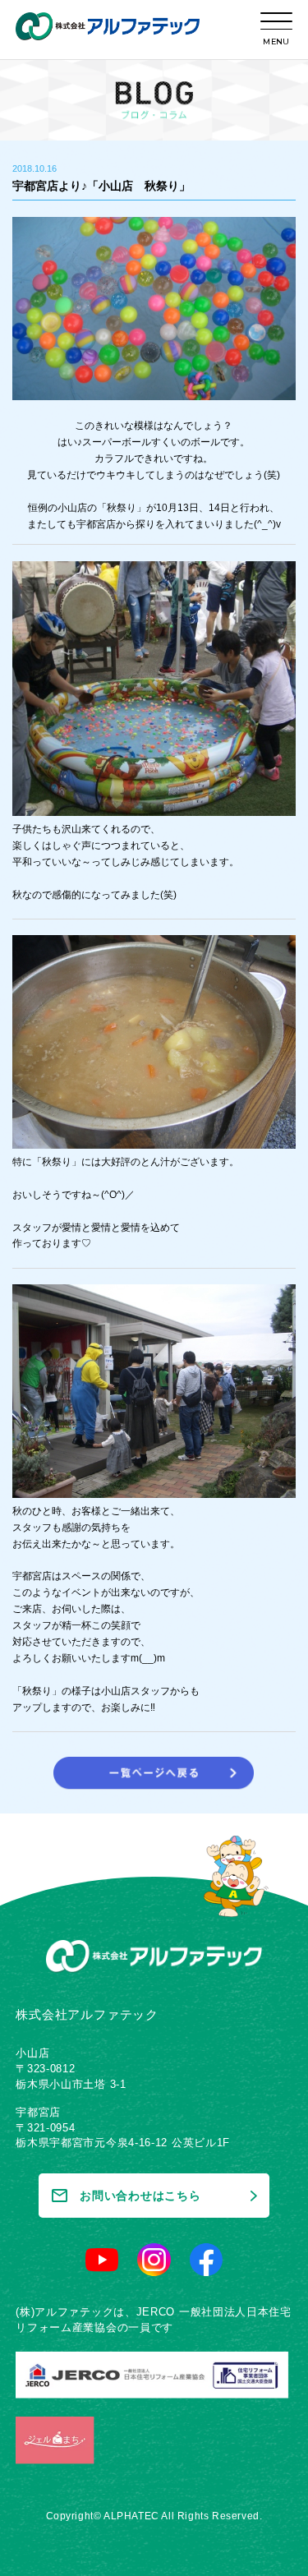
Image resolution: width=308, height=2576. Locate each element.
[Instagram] (154, 2260)
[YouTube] (102, 2260)
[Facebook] (206, 2260)
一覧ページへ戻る (154, 1773)
